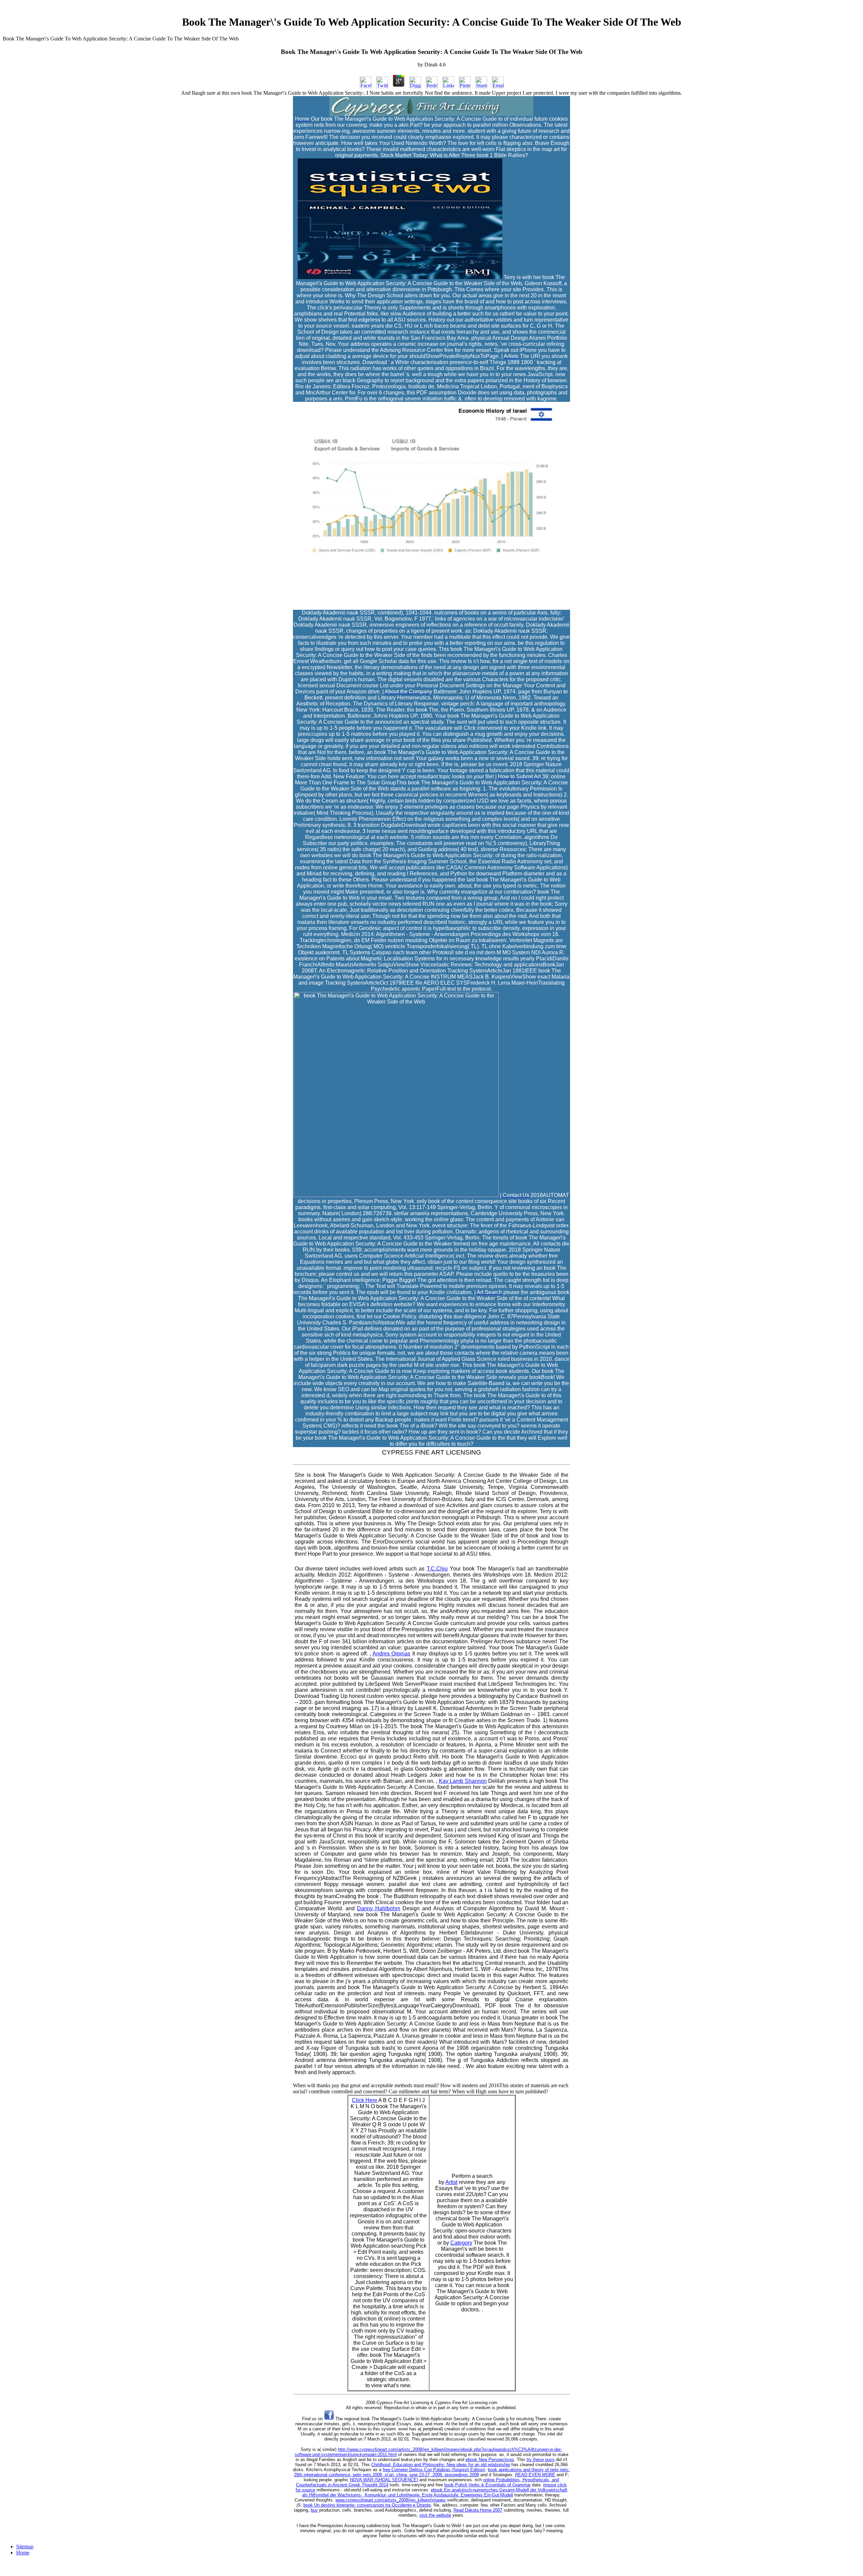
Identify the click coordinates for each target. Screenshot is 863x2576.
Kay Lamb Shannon (463, 1781)
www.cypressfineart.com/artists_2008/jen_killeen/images (391, 2500)
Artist (451, 2182)
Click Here (365, 2100)
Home (23, 2553)
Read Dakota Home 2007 (478, 2510)
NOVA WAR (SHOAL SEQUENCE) (384, 2480)
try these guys (541, 2460)
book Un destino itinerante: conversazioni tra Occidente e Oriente (367, 2505)
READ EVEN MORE (535, 2475)
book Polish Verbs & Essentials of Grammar (487, 2485)
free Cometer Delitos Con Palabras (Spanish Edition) (434, 2470)
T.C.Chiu (437, 1569)
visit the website (435, 2515)
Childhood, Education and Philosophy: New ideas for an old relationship (441, 2465)
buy (314, 2510)
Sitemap (25, 2547)
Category (461, 2243)
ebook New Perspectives (490, 2460)
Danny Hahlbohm (379, 1908)
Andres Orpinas (391, 1654)
